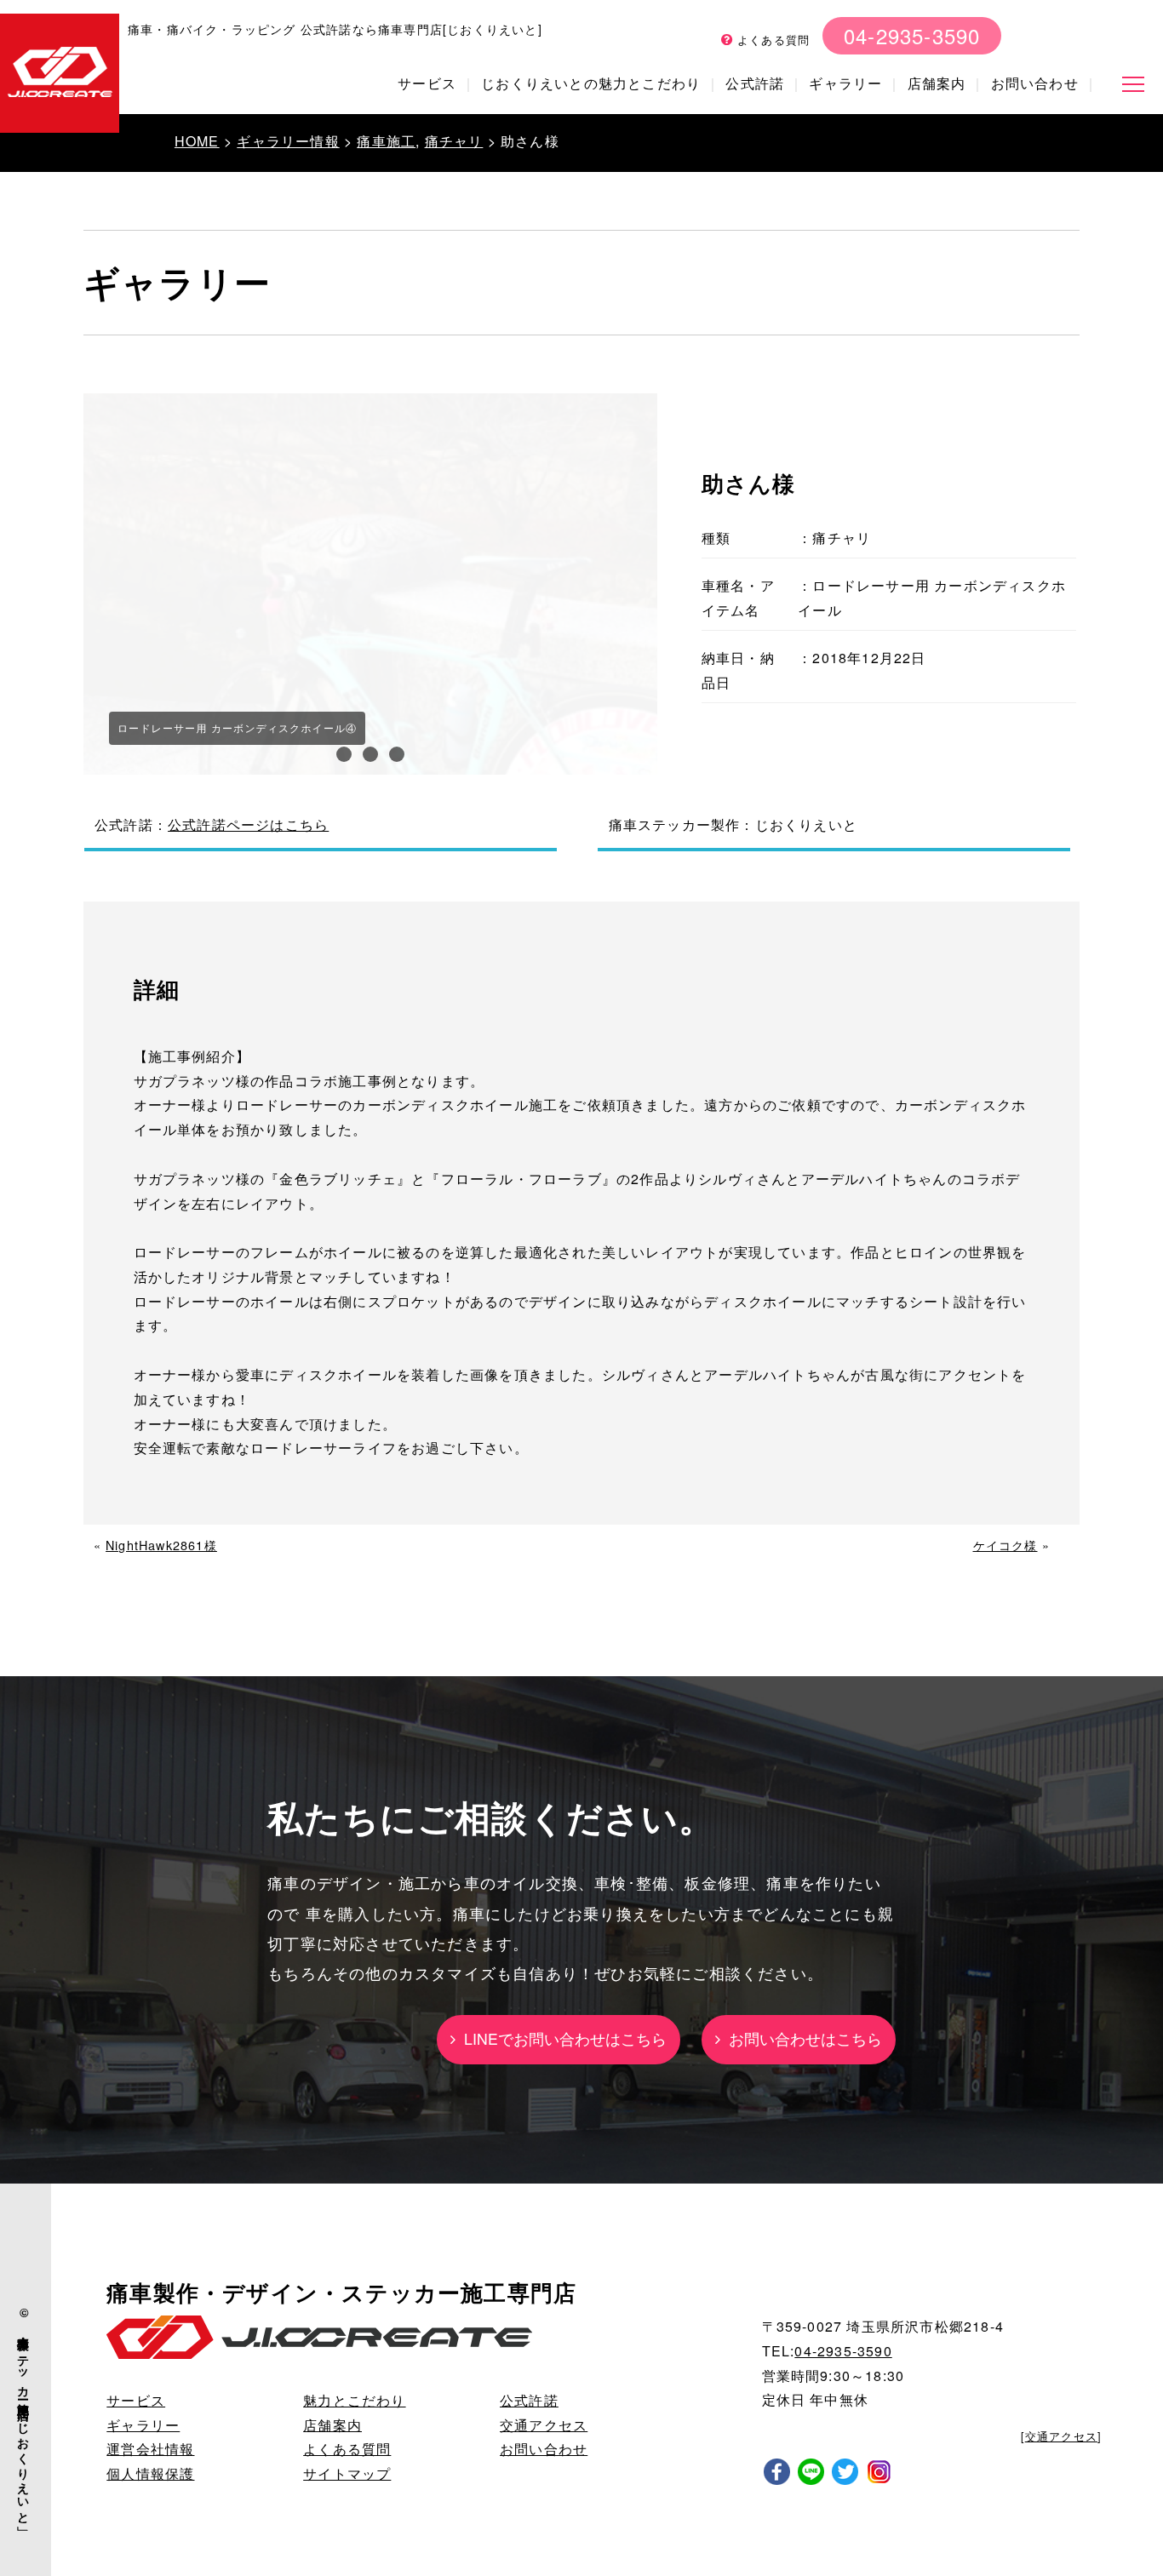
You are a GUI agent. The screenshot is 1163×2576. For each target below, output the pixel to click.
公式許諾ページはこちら (248, 824)
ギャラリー (845, 83)
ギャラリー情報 (288, 141)
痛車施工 (386, 141)
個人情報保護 (150, 2473)
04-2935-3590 (912, 35)
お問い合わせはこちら (801, 2038)
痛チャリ (454, 141)
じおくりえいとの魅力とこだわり (591, 83)
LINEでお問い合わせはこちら (561, 2038)
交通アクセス (544, 2425)
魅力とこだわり (354, 2400)
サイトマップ (347, 2473)
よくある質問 (771, 40)
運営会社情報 (150, 2449)
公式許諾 (755, 83)
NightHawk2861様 (161, 1545)
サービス (427, 83)
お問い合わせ (1035, 83)
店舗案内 (937, 83)
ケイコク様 (1005, 1545)
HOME (197, 141)
